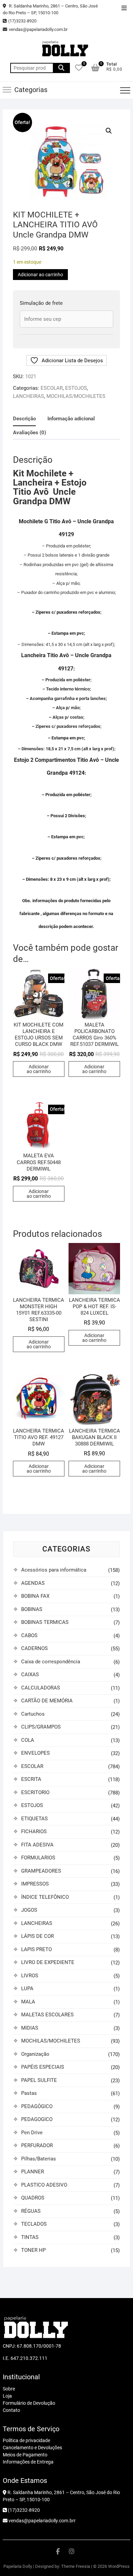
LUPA (27, 1988)
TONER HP (33, 2250)
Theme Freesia (76, 2566)
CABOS (29, 1635)
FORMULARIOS (38, 1858)
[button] (109, 131)
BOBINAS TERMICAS (45, 1622)
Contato (11, 2410)
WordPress (119, 2566)
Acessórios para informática (54, 1570)
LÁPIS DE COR (38, 1936)
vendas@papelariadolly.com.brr (42, 2521)
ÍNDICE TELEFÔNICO (45, 1897)
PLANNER (33, 2172)
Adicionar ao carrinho (40, 275)
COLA (28, 1740)
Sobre (9, 2389)
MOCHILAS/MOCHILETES (76, 396)
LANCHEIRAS (28, 396)
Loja (7, 2396)
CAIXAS (30, 1675)
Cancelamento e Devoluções (32, 2448)
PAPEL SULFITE (39, 2080)
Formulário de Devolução (29, 2403)
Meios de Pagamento (25, 2455)
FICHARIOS (34, 1832)
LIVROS (30, 1976)
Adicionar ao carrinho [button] (39, 1069)
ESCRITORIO (35, 1792)
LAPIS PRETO (36, 1949)
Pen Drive (32, 2133)
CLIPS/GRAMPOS (41, 1727)
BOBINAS (32, 1609)
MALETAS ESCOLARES (47, 2015)
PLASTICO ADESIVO (44, 2185)
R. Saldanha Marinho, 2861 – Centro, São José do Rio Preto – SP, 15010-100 (50, 9)
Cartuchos (33, 1714)
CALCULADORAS (41, 1688)
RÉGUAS (31, 2211)
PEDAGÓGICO (37, 2106)
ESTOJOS (76, 388)
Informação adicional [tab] (71, 419)
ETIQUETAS (34, 1819)
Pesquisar (61, 68)
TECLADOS (34, 2224)
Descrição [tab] (24, 419)
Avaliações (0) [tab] (29, 433)
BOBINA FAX (35, 1596)
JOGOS (29, 1910)
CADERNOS (34, 1648)
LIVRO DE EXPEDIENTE (48, 1962)
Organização (35, 2054)
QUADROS (33, 2198)
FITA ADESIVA (37, 1845)
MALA (28, 2002)
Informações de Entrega (28, 2462)
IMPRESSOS (35, 1884)
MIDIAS (30, 2028)
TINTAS (30, 2237)
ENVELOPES (35, 1753)
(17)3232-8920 (22, 21)
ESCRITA (31, 1779)
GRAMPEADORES (41, 1871)
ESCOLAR (52, 388)
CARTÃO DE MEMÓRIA (47, 1701)
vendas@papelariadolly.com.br (38, 29)
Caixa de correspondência (51, 1662)
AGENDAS (33, 1583)
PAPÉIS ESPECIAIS (43, 2067)
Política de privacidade (26, 2440)
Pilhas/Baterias (39, 2159)
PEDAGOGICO (37, 2119)
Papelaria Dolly (18, 2566)
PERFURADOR (37, 2145)
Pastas (29, 2093)
